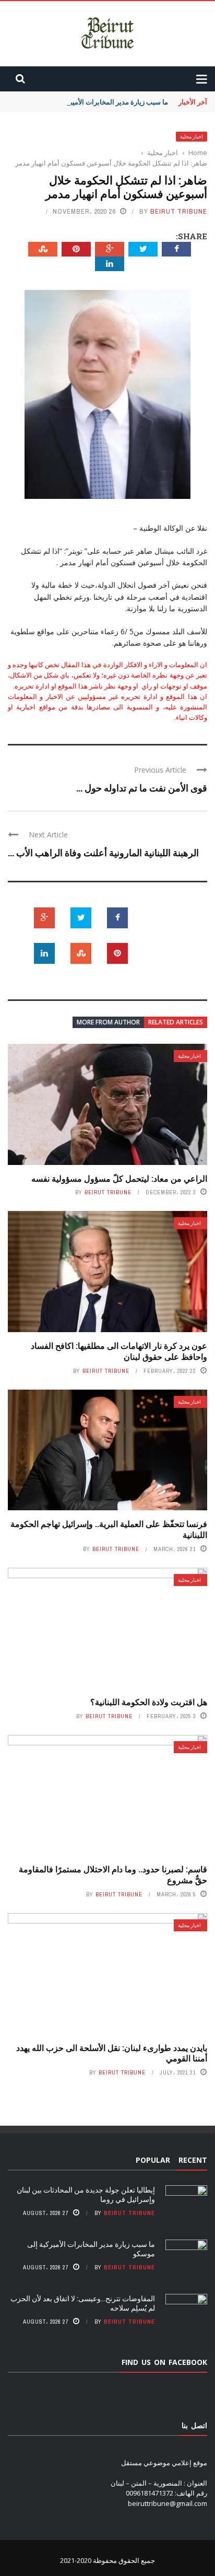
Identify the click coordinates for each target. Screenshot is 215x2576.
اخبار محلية (192, 137)
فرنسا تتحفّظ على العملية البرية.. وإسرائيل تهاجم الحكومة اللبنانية (109, 1529)
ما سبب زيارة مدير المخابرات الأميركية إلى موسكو (97, 102)
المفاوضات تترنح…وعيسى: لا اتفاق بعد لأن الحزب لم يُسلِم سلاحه (83, 2303)
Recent (193, 2160)
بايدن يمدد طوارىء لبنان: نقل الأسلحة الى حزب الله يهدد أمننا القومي (112, 2053)
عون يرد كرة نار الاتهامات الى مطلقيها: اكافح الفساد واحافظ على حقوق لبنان (119, 1351)
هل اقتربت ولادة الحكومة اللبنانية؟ (149, 1702)
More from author (108, 1022)
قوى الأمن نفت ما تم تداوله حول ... (142, 788)
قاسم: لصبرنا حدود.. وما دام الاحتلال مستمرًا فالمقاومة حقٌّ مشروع (113, 1874)
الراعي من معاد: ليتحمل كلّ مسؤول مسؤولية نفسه (119, 1178)
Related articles (176, 1022)
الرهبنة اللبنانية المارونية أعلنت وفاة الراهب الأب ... (103, 853)
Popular (153, 2160)
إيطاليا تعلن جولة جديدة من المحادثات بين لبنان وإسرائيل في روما (86, 2194)
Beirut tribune (179, 211)
